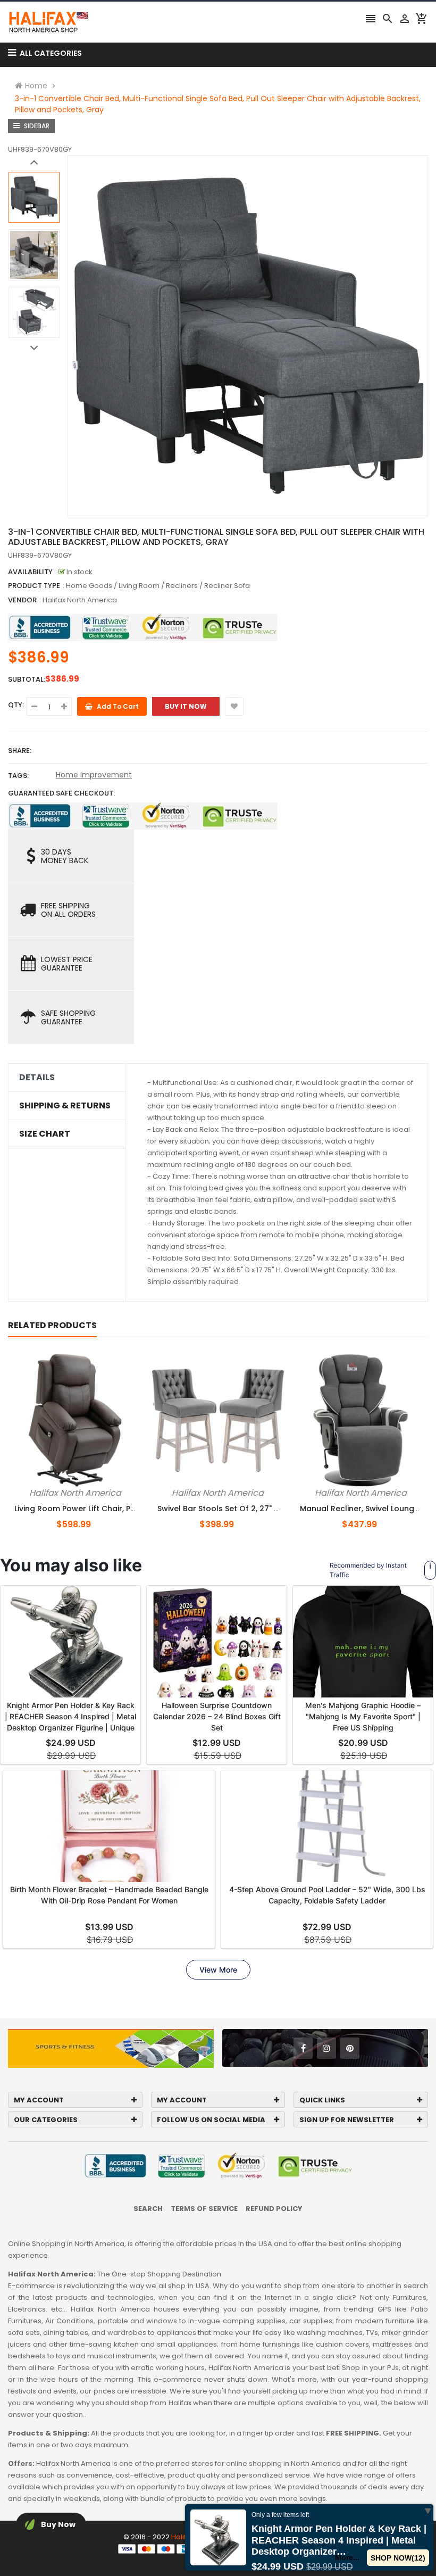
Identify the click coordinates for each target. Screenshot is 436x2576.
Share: (20, 751)
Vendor (22, 600)
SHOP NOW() (398, 2558)
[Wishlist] (234, 706)
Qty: (16, 705)
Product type (34, 586)
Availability (30, 572)
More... (348, 2557)
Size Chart (45, 1134)
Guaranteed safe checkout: (61, 793)
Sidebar (36, 126)
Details (37, 1078)
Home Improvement (94, 775)
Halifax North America (80, 600)
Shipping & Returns (65, 1106)
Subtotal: (27, 679)
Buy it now (186, 706)
